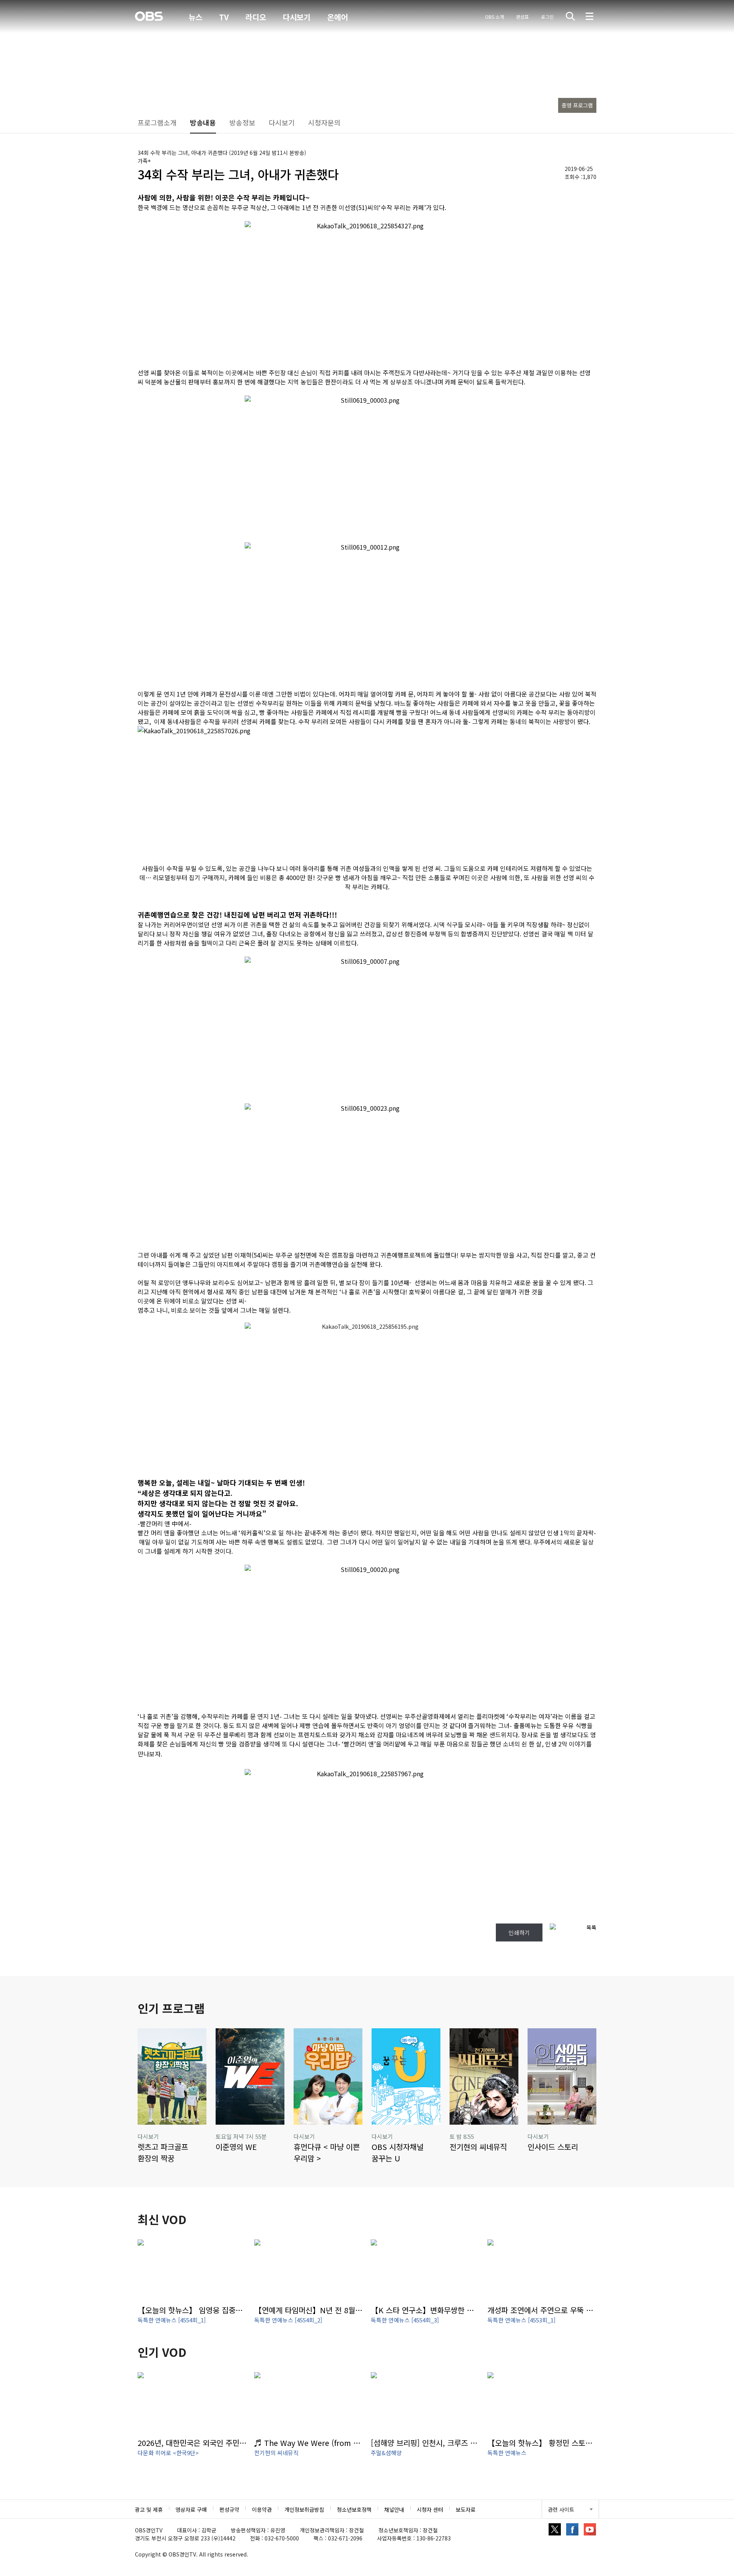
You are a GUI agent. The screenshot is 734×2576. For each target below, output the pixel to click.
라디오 (256, 17)
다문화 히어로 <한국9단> (168, 2453)
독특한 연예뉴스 (507, 2453)
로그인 (547, 17)
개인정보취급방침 (304, 2509)
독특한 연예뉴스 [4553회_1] (521, 2320)
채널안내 (394, 2509)
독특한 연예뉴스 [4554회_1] (172, 2320)
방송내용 (203, 122)
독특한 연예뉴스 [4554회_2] (288, 2320)
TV (224, 17)
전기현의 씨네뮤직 (276, 2453)
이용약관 (262, 2509)
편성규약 (229, 2509)
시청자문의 (324, 122)
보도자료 (466, 2509)
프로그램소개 (157, 122)
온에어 (338, 17)
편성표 (522, 17)
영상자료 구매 (191, 2509)
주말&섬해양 (386, 2453)
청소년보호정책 (354, 2509)
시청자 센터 (430, 2509)
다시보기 (297, 17)
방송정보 (242, 122)
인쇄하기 (519, 1932)
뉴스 (195, 17)
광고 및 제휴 (149, 2509)
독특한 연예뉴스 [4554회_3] (405, 2320)
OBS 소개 (494, 17)
